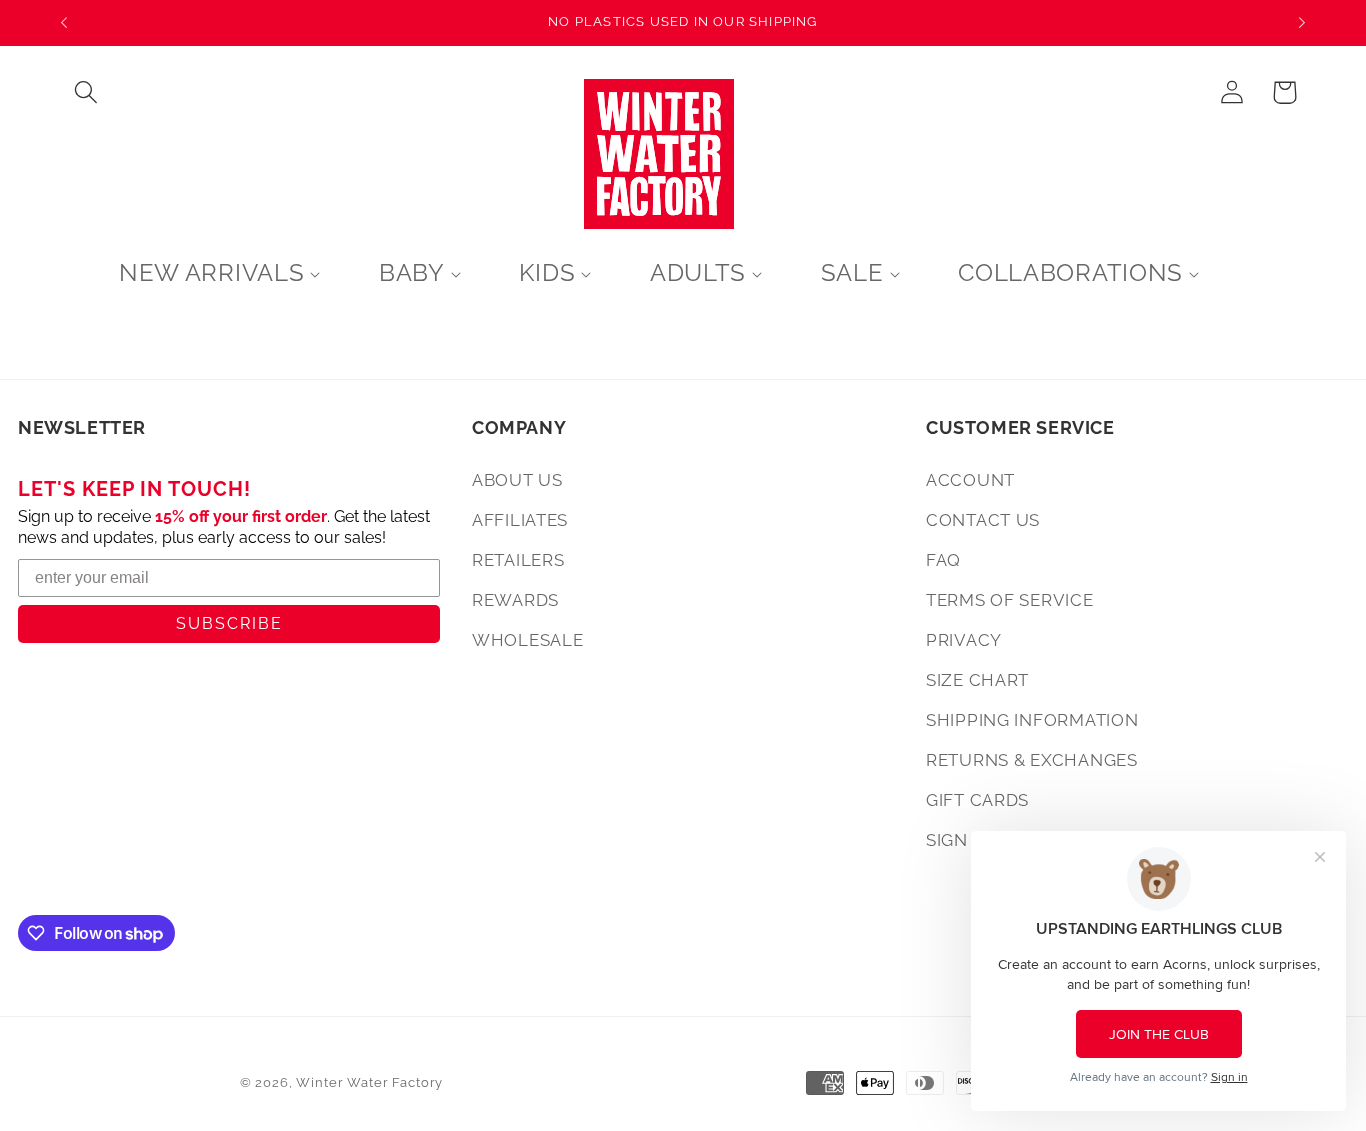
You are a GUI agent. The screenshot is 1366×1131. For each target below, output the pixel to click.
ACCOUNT (970, 480)
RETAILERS (518, 560)
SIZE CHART (977, 680)
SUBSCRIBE (229, 623)
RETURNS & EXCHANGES (1032, 760)
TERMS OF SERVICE (1010, 600)
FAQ (943, 560)
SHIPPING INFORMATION (1032, 720)
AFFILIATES (520, 520)
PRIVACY (964, 640)
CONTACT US (983, 520)
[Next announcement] (1302, 23)
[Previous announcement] (64, 23)
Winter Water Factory (369, 1082)
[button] (86, 92)
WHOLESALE (527, 640)
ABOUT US (517, 480)
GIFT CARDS (977, 800)
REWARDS (515, 600)
